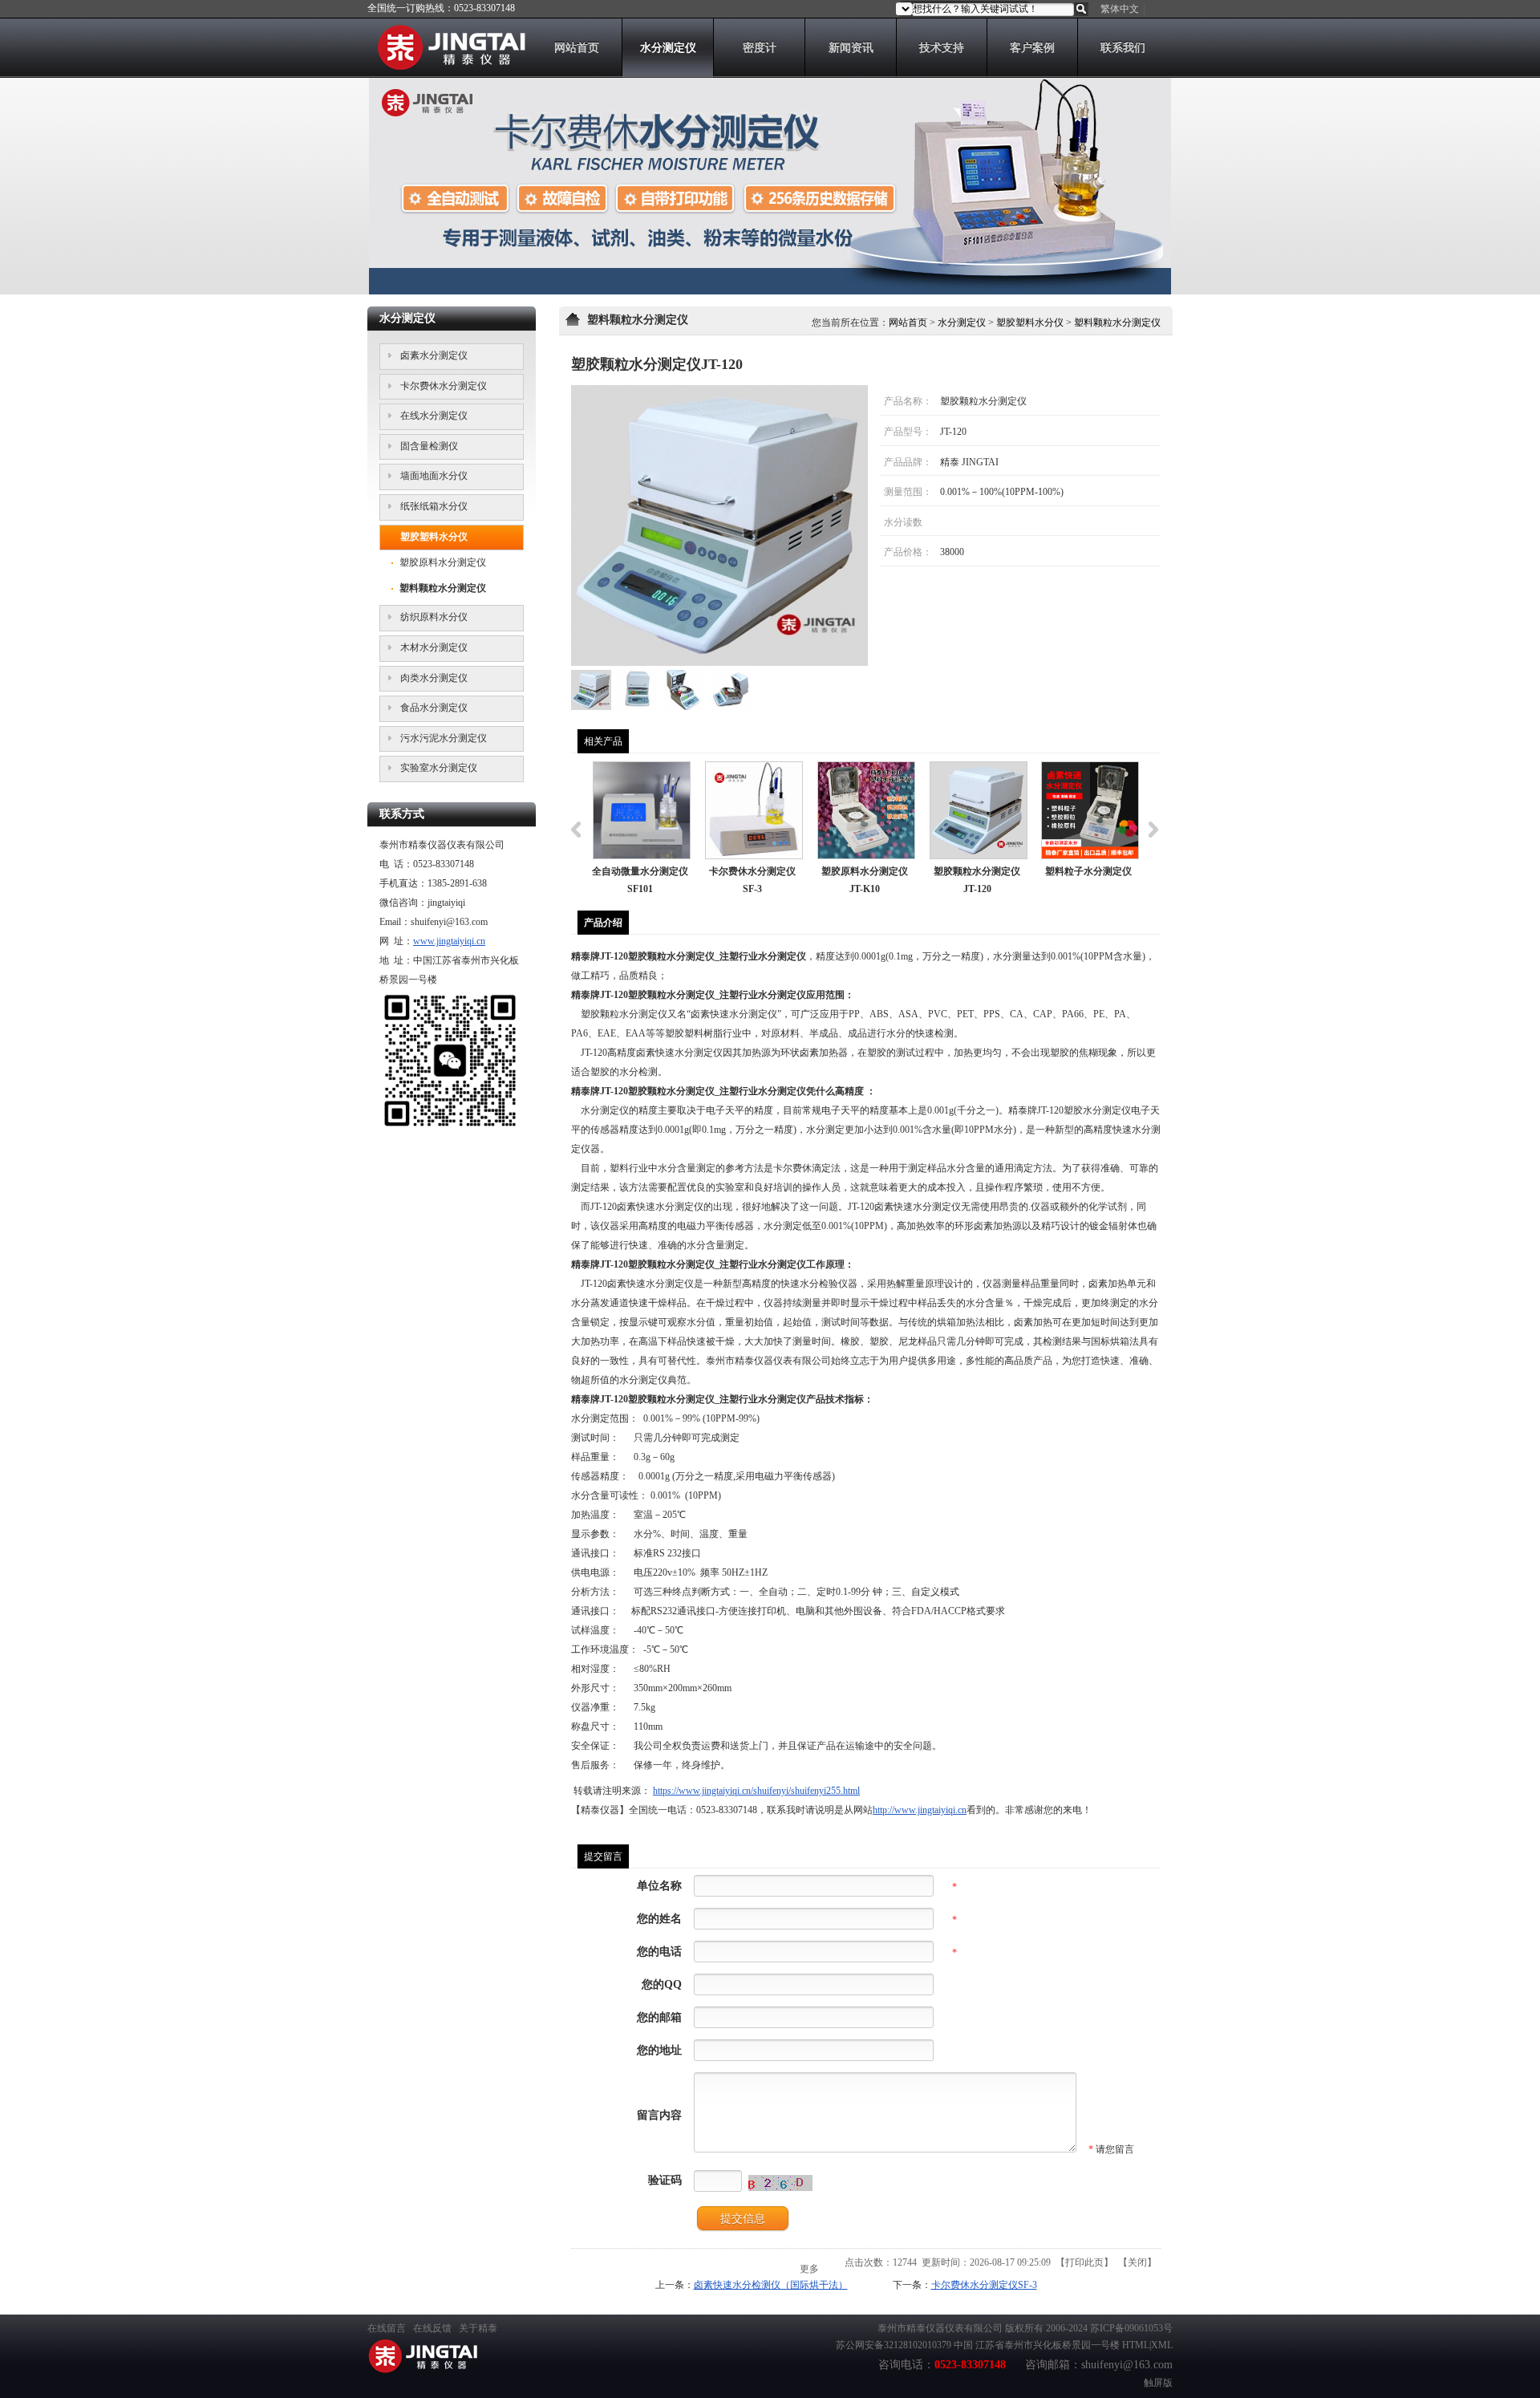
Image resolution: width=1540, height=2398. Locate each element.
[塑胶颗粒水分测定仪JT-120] (591, 707)
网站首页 (908, 323)
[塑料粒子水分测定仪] (1090, 810)
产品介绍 (603, 923)
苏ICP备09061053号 (1131, 2328)
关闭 (1137, 2262)
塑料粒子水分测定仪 (1088, 871)
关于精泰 (478, 2328)
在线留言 (387, 2328)
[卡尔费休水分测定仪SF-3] (754, 810)
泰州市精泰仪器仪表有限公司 (940, 2328)
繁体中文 (1120, 9)
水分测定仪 (962, 323)
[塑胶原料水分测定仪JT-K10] (866, 810)
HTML (1136, 2345)
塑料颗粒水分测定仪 (1117, 323)
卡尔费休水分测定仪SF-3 (984, 2285)
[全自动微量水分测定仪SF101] (642, 810)
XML (1162, 2345)
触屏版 (1158, 2383)
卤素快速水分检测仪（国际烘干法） (771, 2285)
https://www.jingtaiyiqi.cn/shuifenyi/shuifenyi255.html (756, 1791)
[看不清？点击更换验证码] (780, 2183)
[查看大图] (719, 525)
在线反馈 (432, 2328)
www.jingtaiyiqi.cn (449, 941)
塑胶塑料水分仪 (1030, 323)
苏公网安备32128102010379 (894, 2345)
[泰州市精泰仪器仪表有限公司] (446, 67)
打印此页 (1084, 2262)
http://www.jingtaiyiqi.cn (920, 1810)
